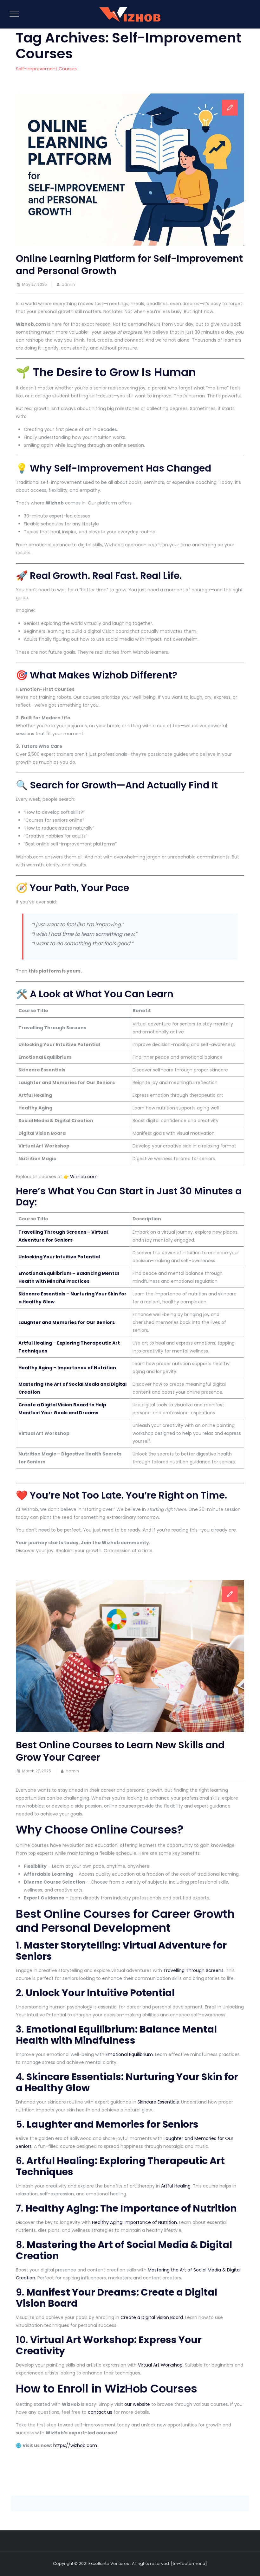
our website (137, 2404)
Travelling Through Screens (193, 1970)
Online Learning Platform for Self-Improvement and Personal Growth (129, 265)
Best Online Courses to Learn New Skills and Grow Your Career (120, 1751)
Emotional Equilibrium (129, 2054)
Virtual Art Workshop (160, 2365)
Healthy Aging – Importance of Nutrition (67, 1368)
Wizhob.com (84, 1177)
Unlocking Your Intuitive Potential (59, 1257)
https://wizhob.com (75, 2445)
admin (68, 284)
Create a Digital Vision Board (152, 2317)
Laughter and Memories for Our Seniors (67, 1322)
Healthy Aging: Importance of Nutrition (134, 2222)
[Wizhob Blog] (129, 14)
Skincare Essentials (158, 2102)
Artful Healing (176, 2186)
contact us (100, 2412)
